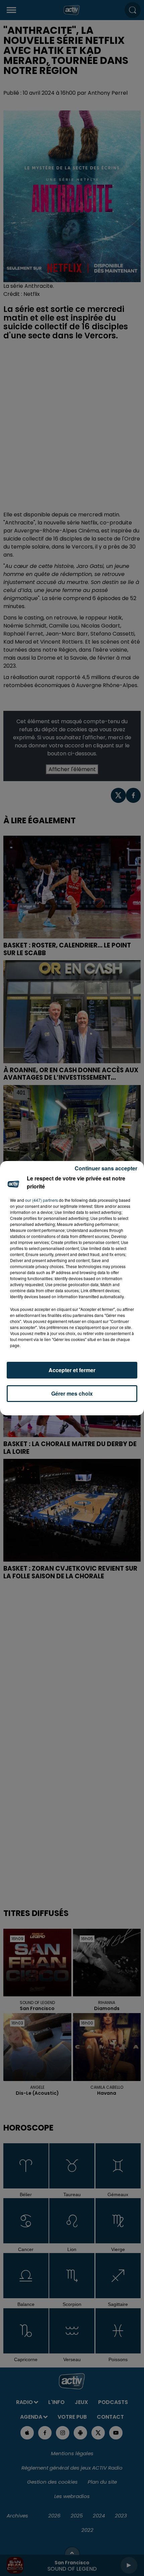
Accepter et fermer (72, 1370)
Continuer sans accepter (106, 1168)
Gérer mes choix (72, 1393)
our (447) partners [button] (42, 1200)
